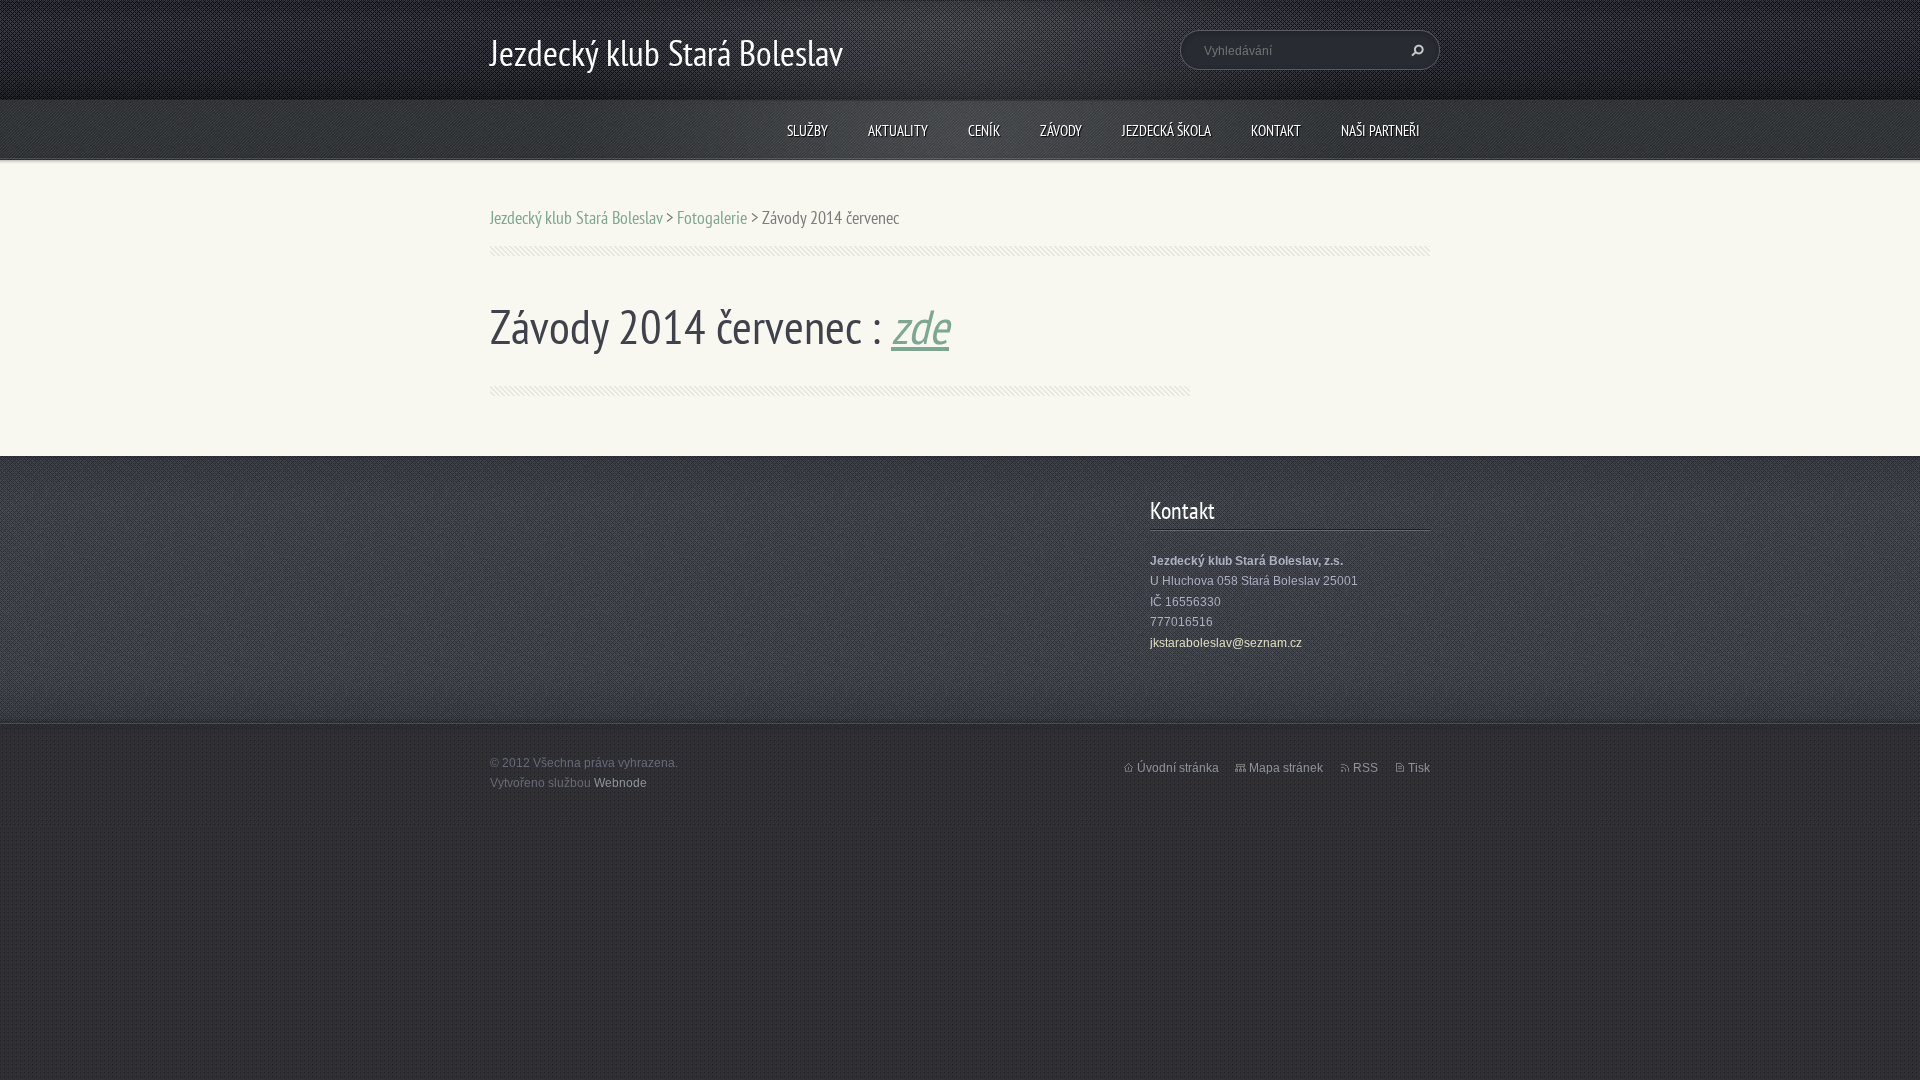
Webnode (620, 783)
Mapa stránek (1286, 768)
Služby (807, 130)
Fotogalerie (712, 217)
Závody (1061, 130)
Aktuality (898, 130)
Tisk (1419, 768)
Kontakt (1276, 130)
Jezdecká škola (1166, 130)
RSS (1365, 768)
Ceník (984, 130)
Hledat (1415, 50)
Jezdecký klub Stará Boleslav (576, 217)
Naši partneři (1380, 130)
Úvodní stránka (1178, 768)
